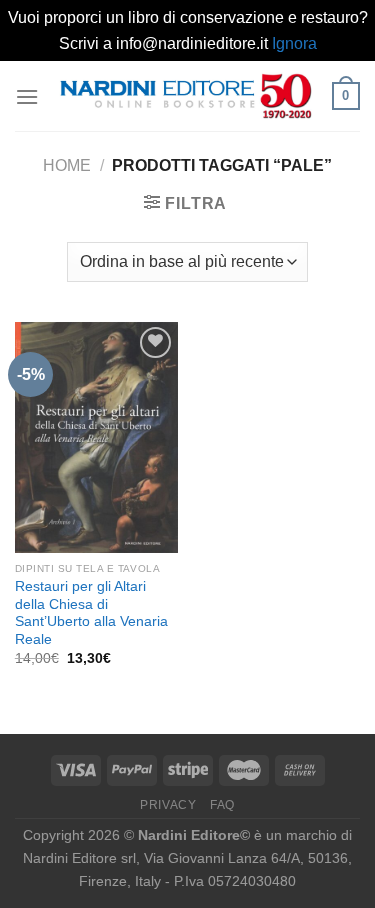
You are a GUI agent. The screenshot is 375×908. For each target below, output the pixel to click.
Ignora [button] (294, 43)
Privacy (168, 805)
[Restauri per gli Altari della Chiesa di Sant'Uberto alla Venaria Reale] (96, 437)
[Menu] (27, 96)
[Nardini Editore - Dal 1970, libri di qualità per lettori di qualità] (185, 96)
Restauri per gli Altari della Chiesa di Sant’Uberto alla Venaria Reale (91, 613)
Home (67, 165)
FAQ (222, 805)
